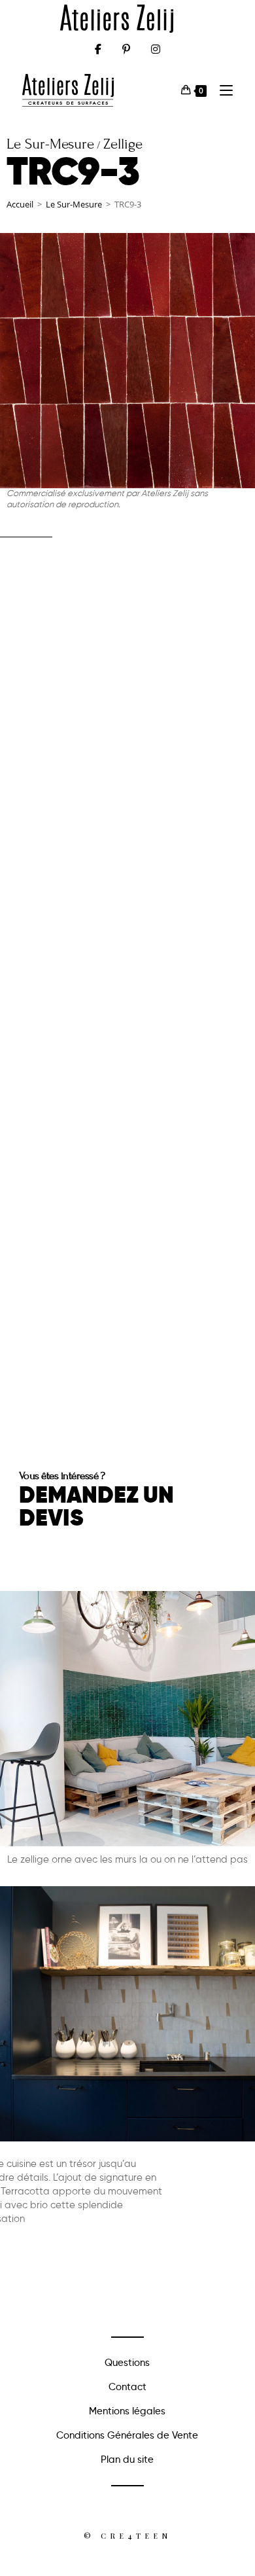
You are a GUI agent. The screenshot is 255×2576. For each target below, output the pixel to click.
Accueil (20, 204)
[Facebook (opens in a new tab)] (98, 49)
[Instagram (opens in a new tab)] (156, 49)
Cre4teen (136, 2536)
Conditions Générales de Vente (127, 2435)
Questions (127, 2363)
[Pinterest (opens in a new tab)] (126, 49)
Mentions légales (127, 2411)
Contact (127, 2387)
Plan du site (127, 2460)
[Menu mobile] (221, 90)
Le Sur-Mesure (74, 204)
